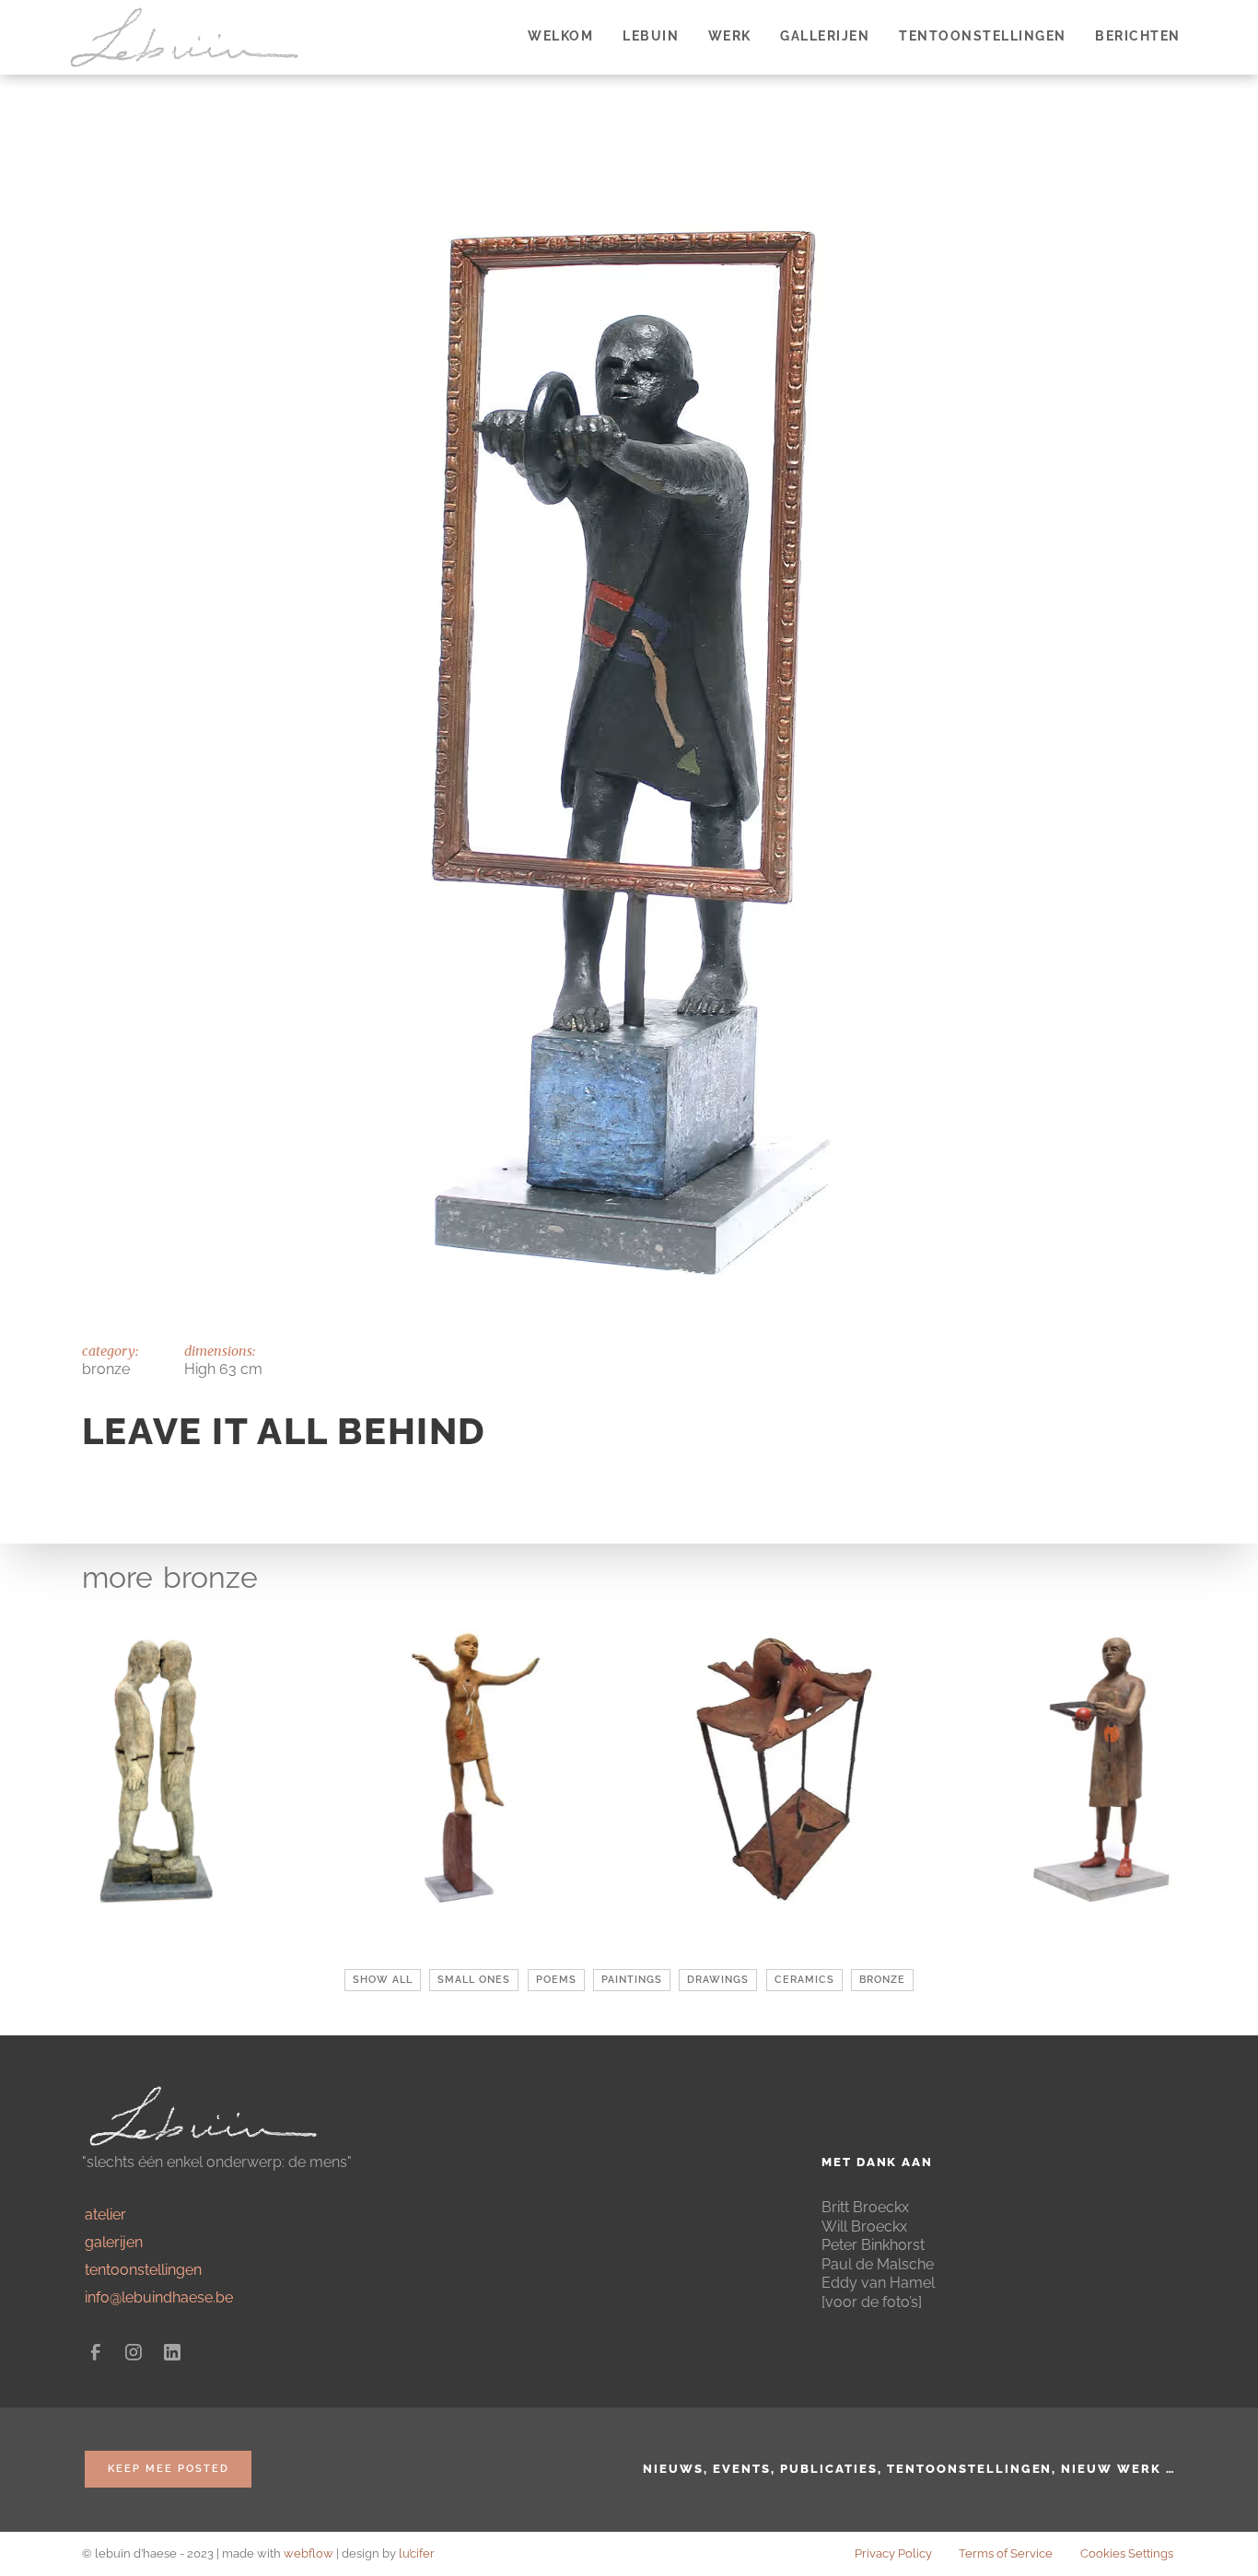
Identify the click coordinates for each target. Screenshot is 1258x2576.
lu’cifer (417, 2553)
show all (383, 1980)
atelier (105, 2215)
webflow (309, 2553)
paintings (632, 1980)
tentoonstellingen (983, 36)
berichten (1138, 36)
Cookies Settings (1127, 2553)
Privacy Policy (893, 2553)
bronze (210, 1577)
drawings (718, 1980)
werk (730, 36)
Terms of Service (1006, 2553)
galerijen (114, 2242)
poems (556, 1980)
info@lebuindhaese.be (159, 2297)
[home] (189, 37)
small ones (474, 1980)
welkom (560, 36)
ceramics (804, 1980)
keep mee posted (169, 2469)
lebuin (651, 36)
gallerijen (825, 36)
